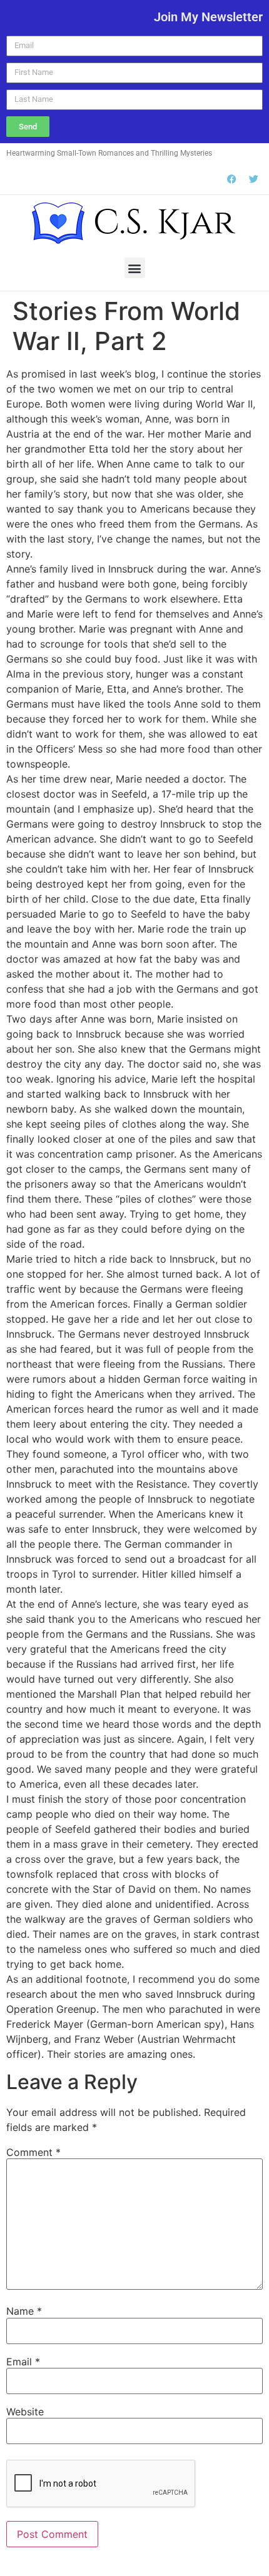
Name (24, 2311)
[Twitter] (253, 179)
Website (25, 2412)
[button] (135, 268)
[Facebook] (231, 179)
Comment (33, 2152)
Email (23, 2362)
